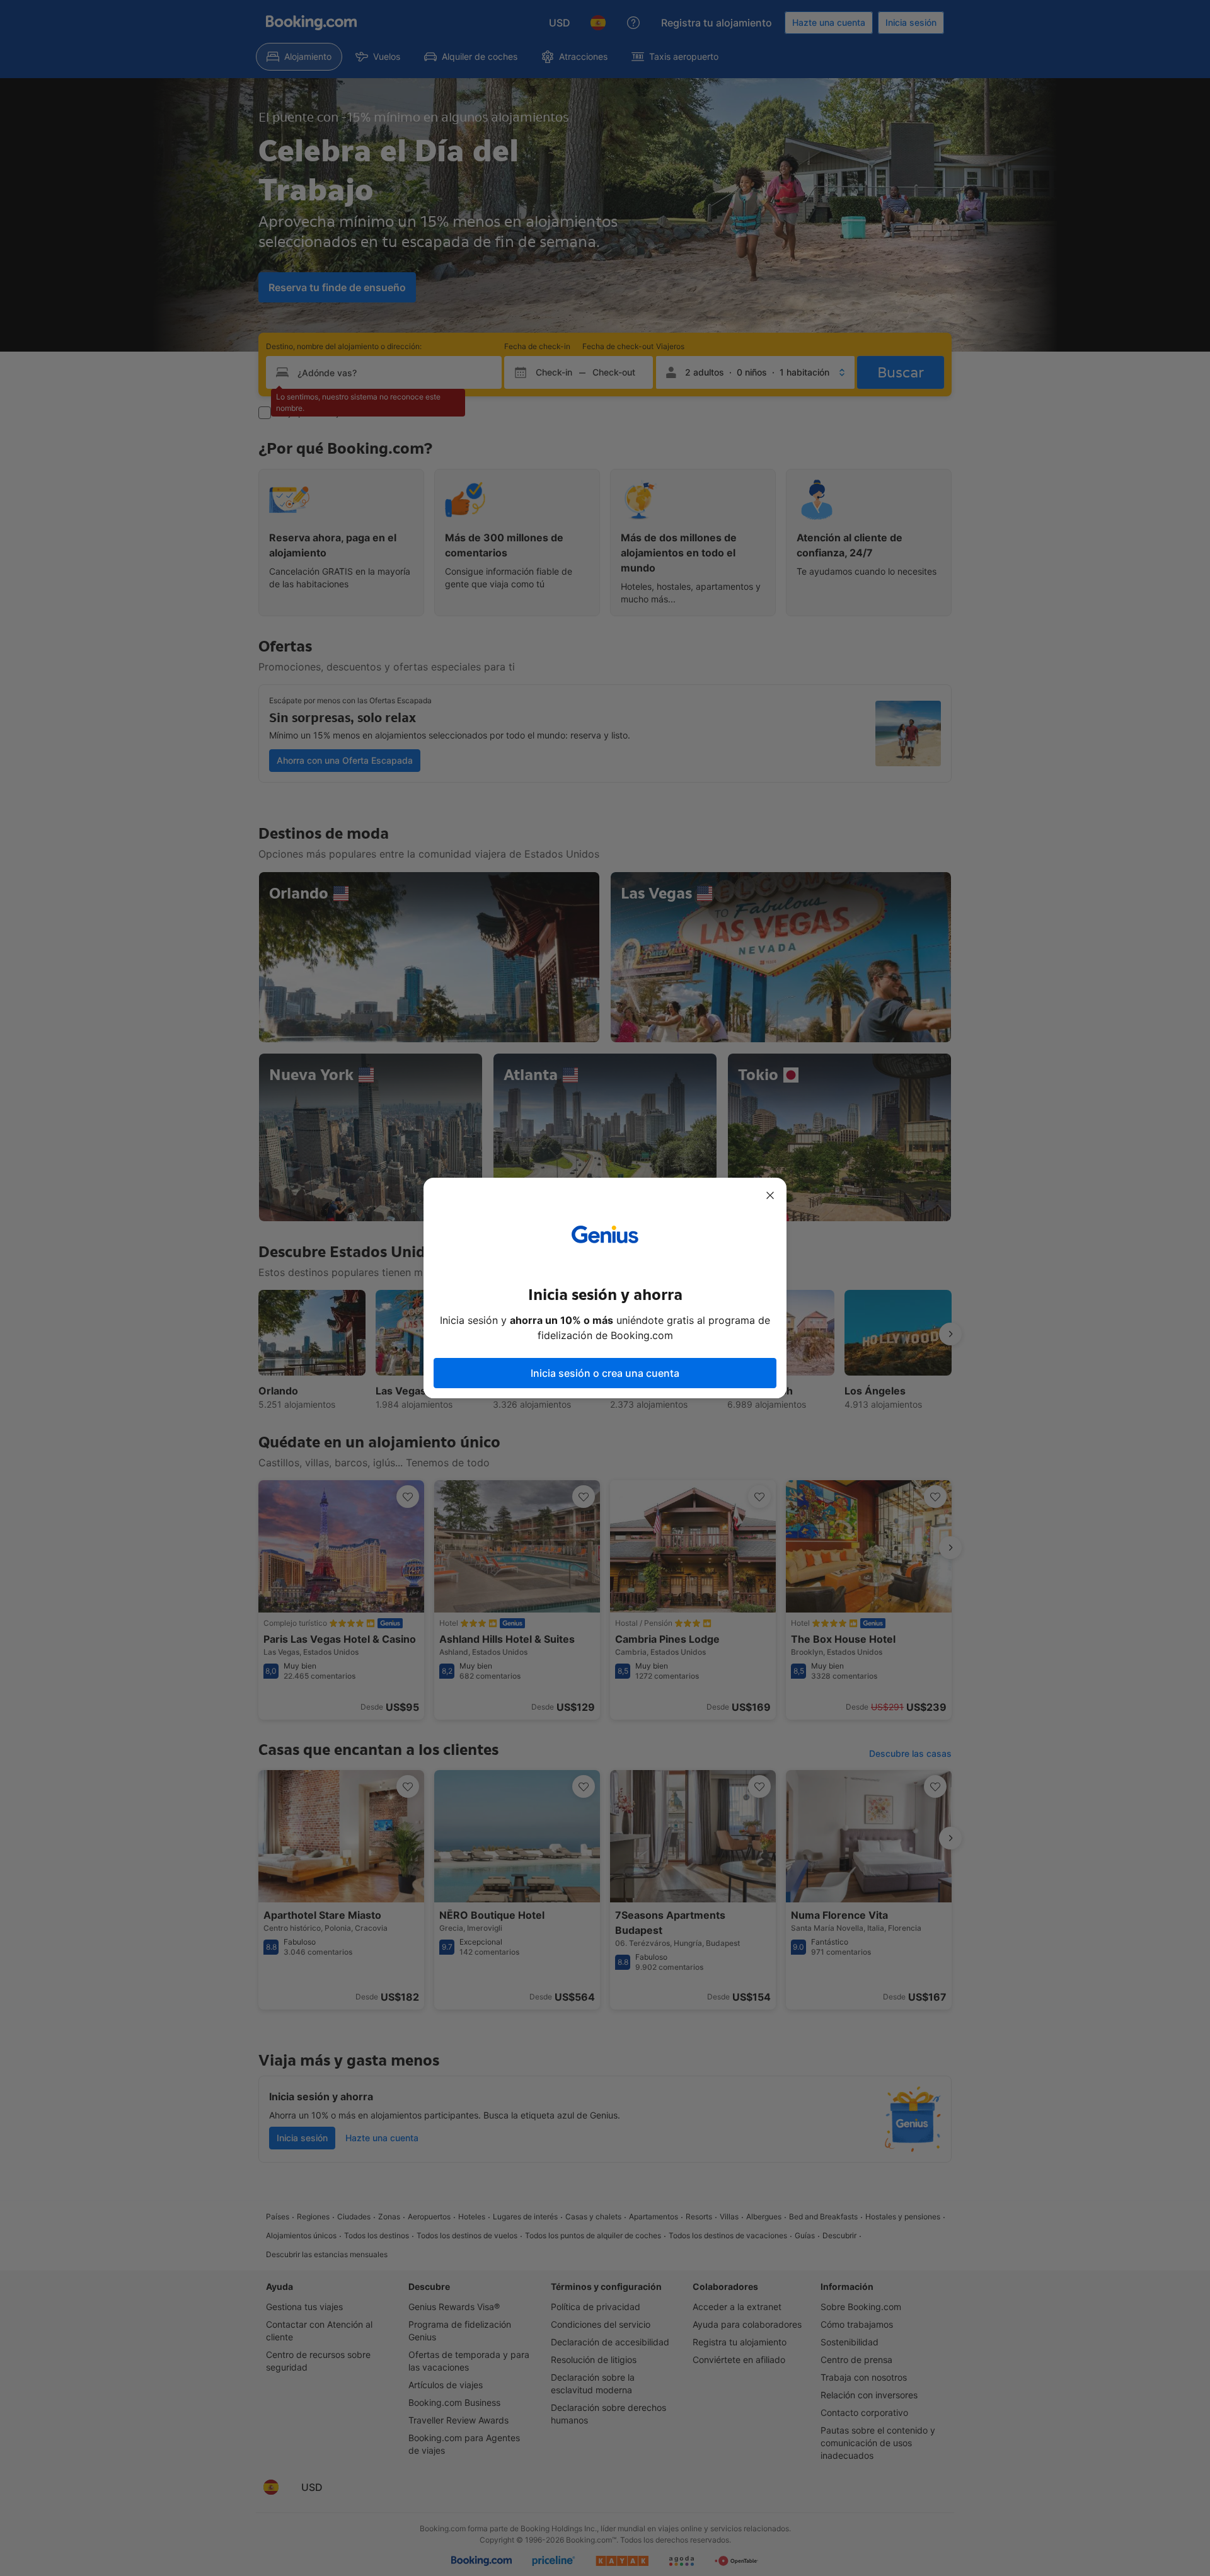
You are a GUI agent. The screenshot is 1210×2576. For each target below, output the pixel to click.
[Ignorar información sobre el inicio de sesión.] (770, 1195)
